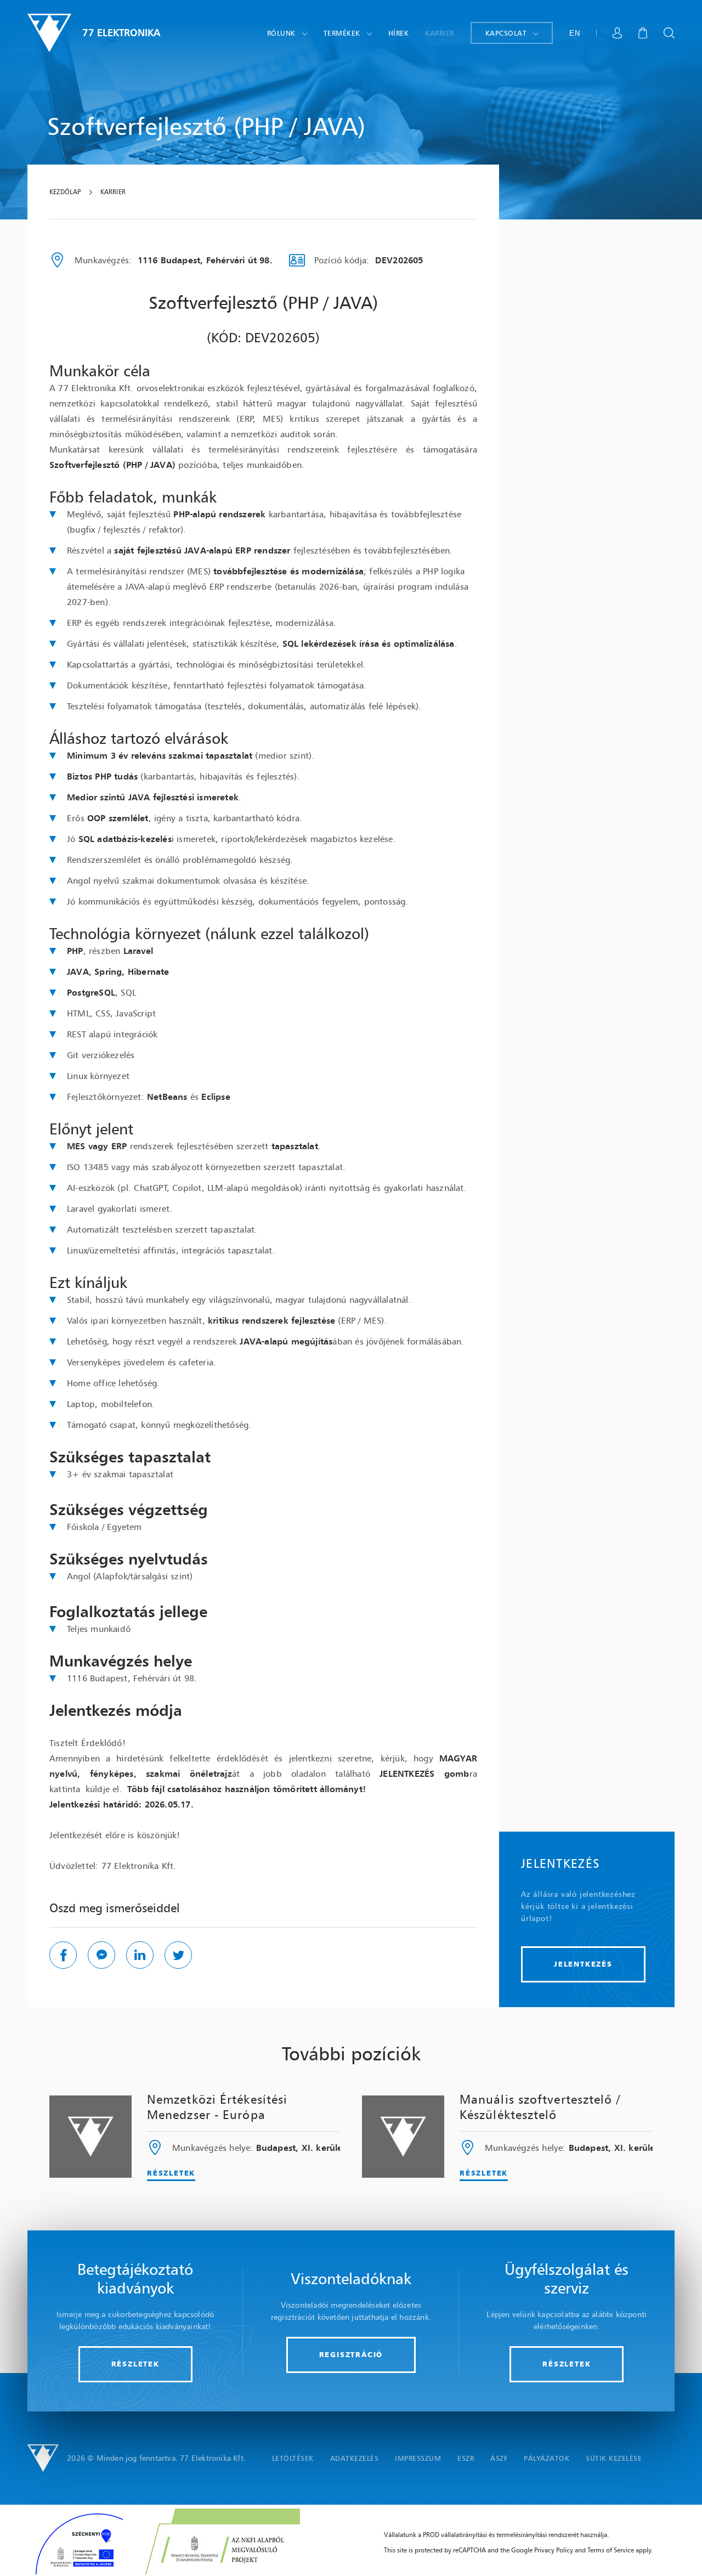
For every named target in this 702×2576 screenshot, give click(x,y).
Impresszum (418, 2458)
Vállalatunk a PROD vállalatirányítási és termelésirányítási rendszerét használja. (496, 2535)
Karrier (440, 33)
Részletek (171, 2173)
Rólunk (281, 33)
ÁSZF (499, 2458)
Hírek (399, 33)
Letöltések (293, 2458)
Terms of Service (611, 2550)
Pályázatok (547, 2458)
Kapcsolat (506, 33)
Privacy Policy (554, 2550)
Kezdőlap (65, 192)
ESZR (466, 2458)
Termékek (342, 33)
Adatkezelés (355, 2458)
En (574, 33)
